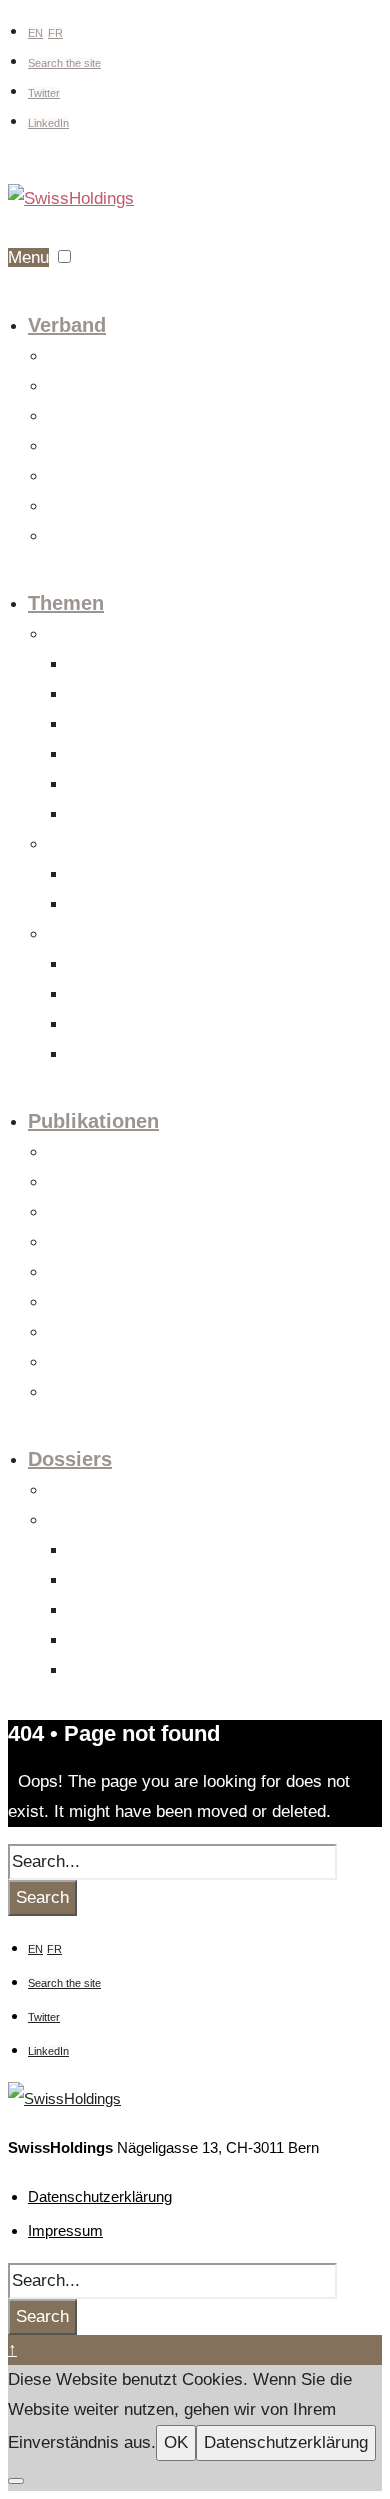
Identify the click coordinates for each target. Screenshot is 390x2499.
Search (42, 1897)
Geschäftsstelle (93, 477)
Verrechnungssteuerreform (144, 1671)
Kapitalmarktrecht (119, 695)
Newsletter (78, 1393)
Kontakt (70, 537)
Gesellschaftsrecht (122, 665)
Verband (67, 325)
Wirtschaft (77, 935)
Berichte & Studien (102, 1333)
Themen (66, 603)
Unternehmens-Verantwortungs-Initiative (183, 1641)
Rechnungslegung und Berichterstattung (183, 1055)
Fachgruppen (85, 387)
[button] (64, 256)
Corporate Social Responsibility (158, 995)
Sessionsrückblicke (104, 1273)
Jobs (62, 507)
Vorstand (73, 417)
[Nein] (16, 2481)
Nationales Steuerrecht (134, 875)
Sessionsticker (91, 1243)
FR (55, 33)
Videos (68, 1363)
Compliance (102, 785)
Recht (65, 635)
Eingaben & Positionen (114, 1303)
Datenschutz (104, 755)
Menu (28, 257)
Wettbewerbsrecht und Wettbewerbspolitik (189, 725)
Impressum (65, 2230)
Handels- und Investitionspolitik (158, 965)
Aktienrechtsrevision (127, 1551)
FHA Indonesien (114, 1611)
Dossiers (70, 1459)
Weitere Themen (115, 815)
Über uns (74, 357)
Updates (72, 1213)
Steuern (70, 845)
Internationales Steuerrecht (146, 905)
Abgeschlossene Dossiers (123, 1521)
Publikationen (93, 1121)
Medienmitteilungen (104, 1153)
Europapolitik (85, 1491)
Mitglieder (76, 447)
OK (176, 2442)
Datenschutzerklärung (100, 2196)
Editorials (75, 1183)
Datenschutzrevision (127, 1581)
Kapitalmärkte (108, 1025)
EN (35, 33)
